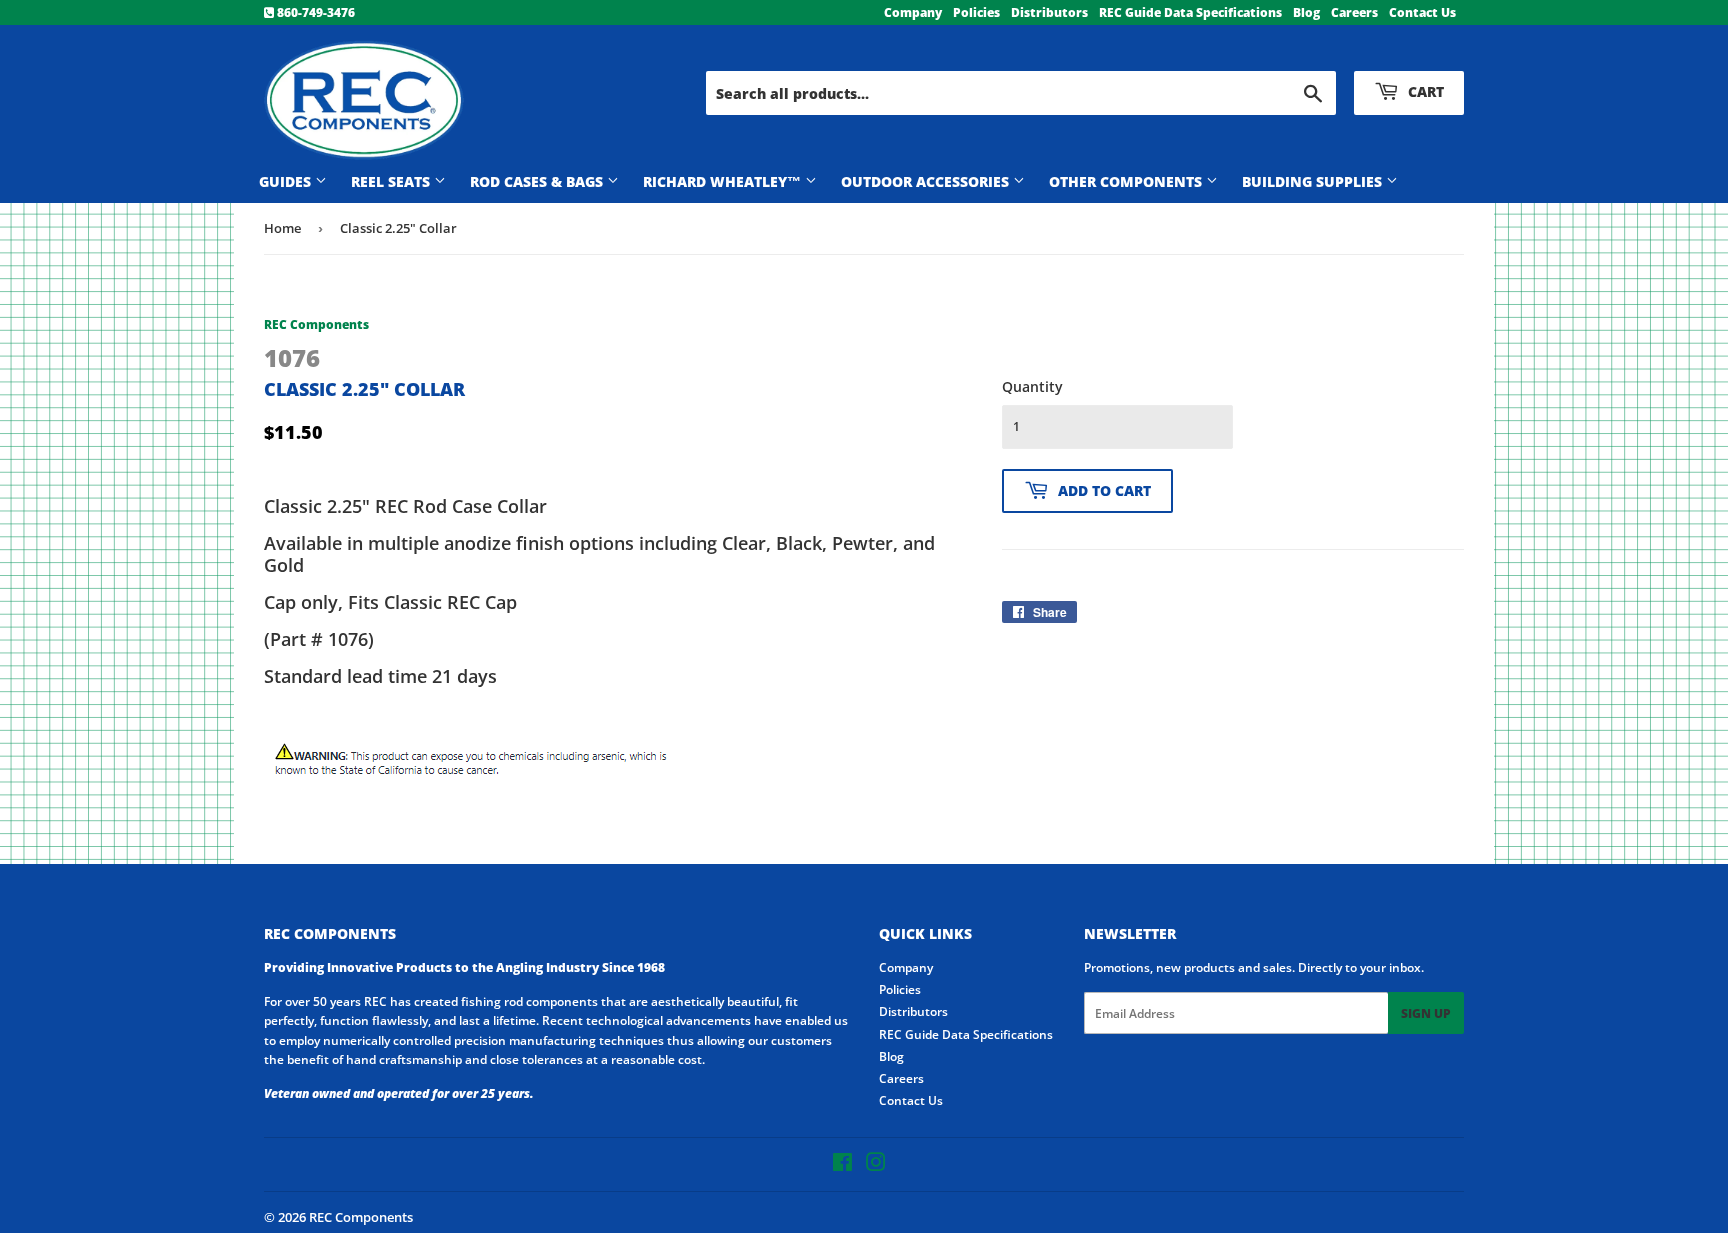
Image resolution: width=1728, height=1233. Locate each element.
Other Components (1127, 181)
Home (282, 228)
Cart (1424, 91)
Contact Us (1422, 12)
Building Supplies (1314, 181)
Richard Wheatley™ (724, 181)
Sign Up (1426, 1013)
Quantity (1032, 386)
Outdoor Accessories (927, 181)
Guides (287, 181)
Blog (1306, 12)
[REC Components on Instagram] (876, 1165)
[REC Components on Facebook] (842, 1165)
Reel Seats (392, 181)
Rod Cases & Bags (538, 181)
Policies (976, 12)
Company (913, 12)
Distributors (1049, 12)
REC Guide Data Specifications (1190, 12)
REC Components (361, 1217)
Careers (1354, 12)
